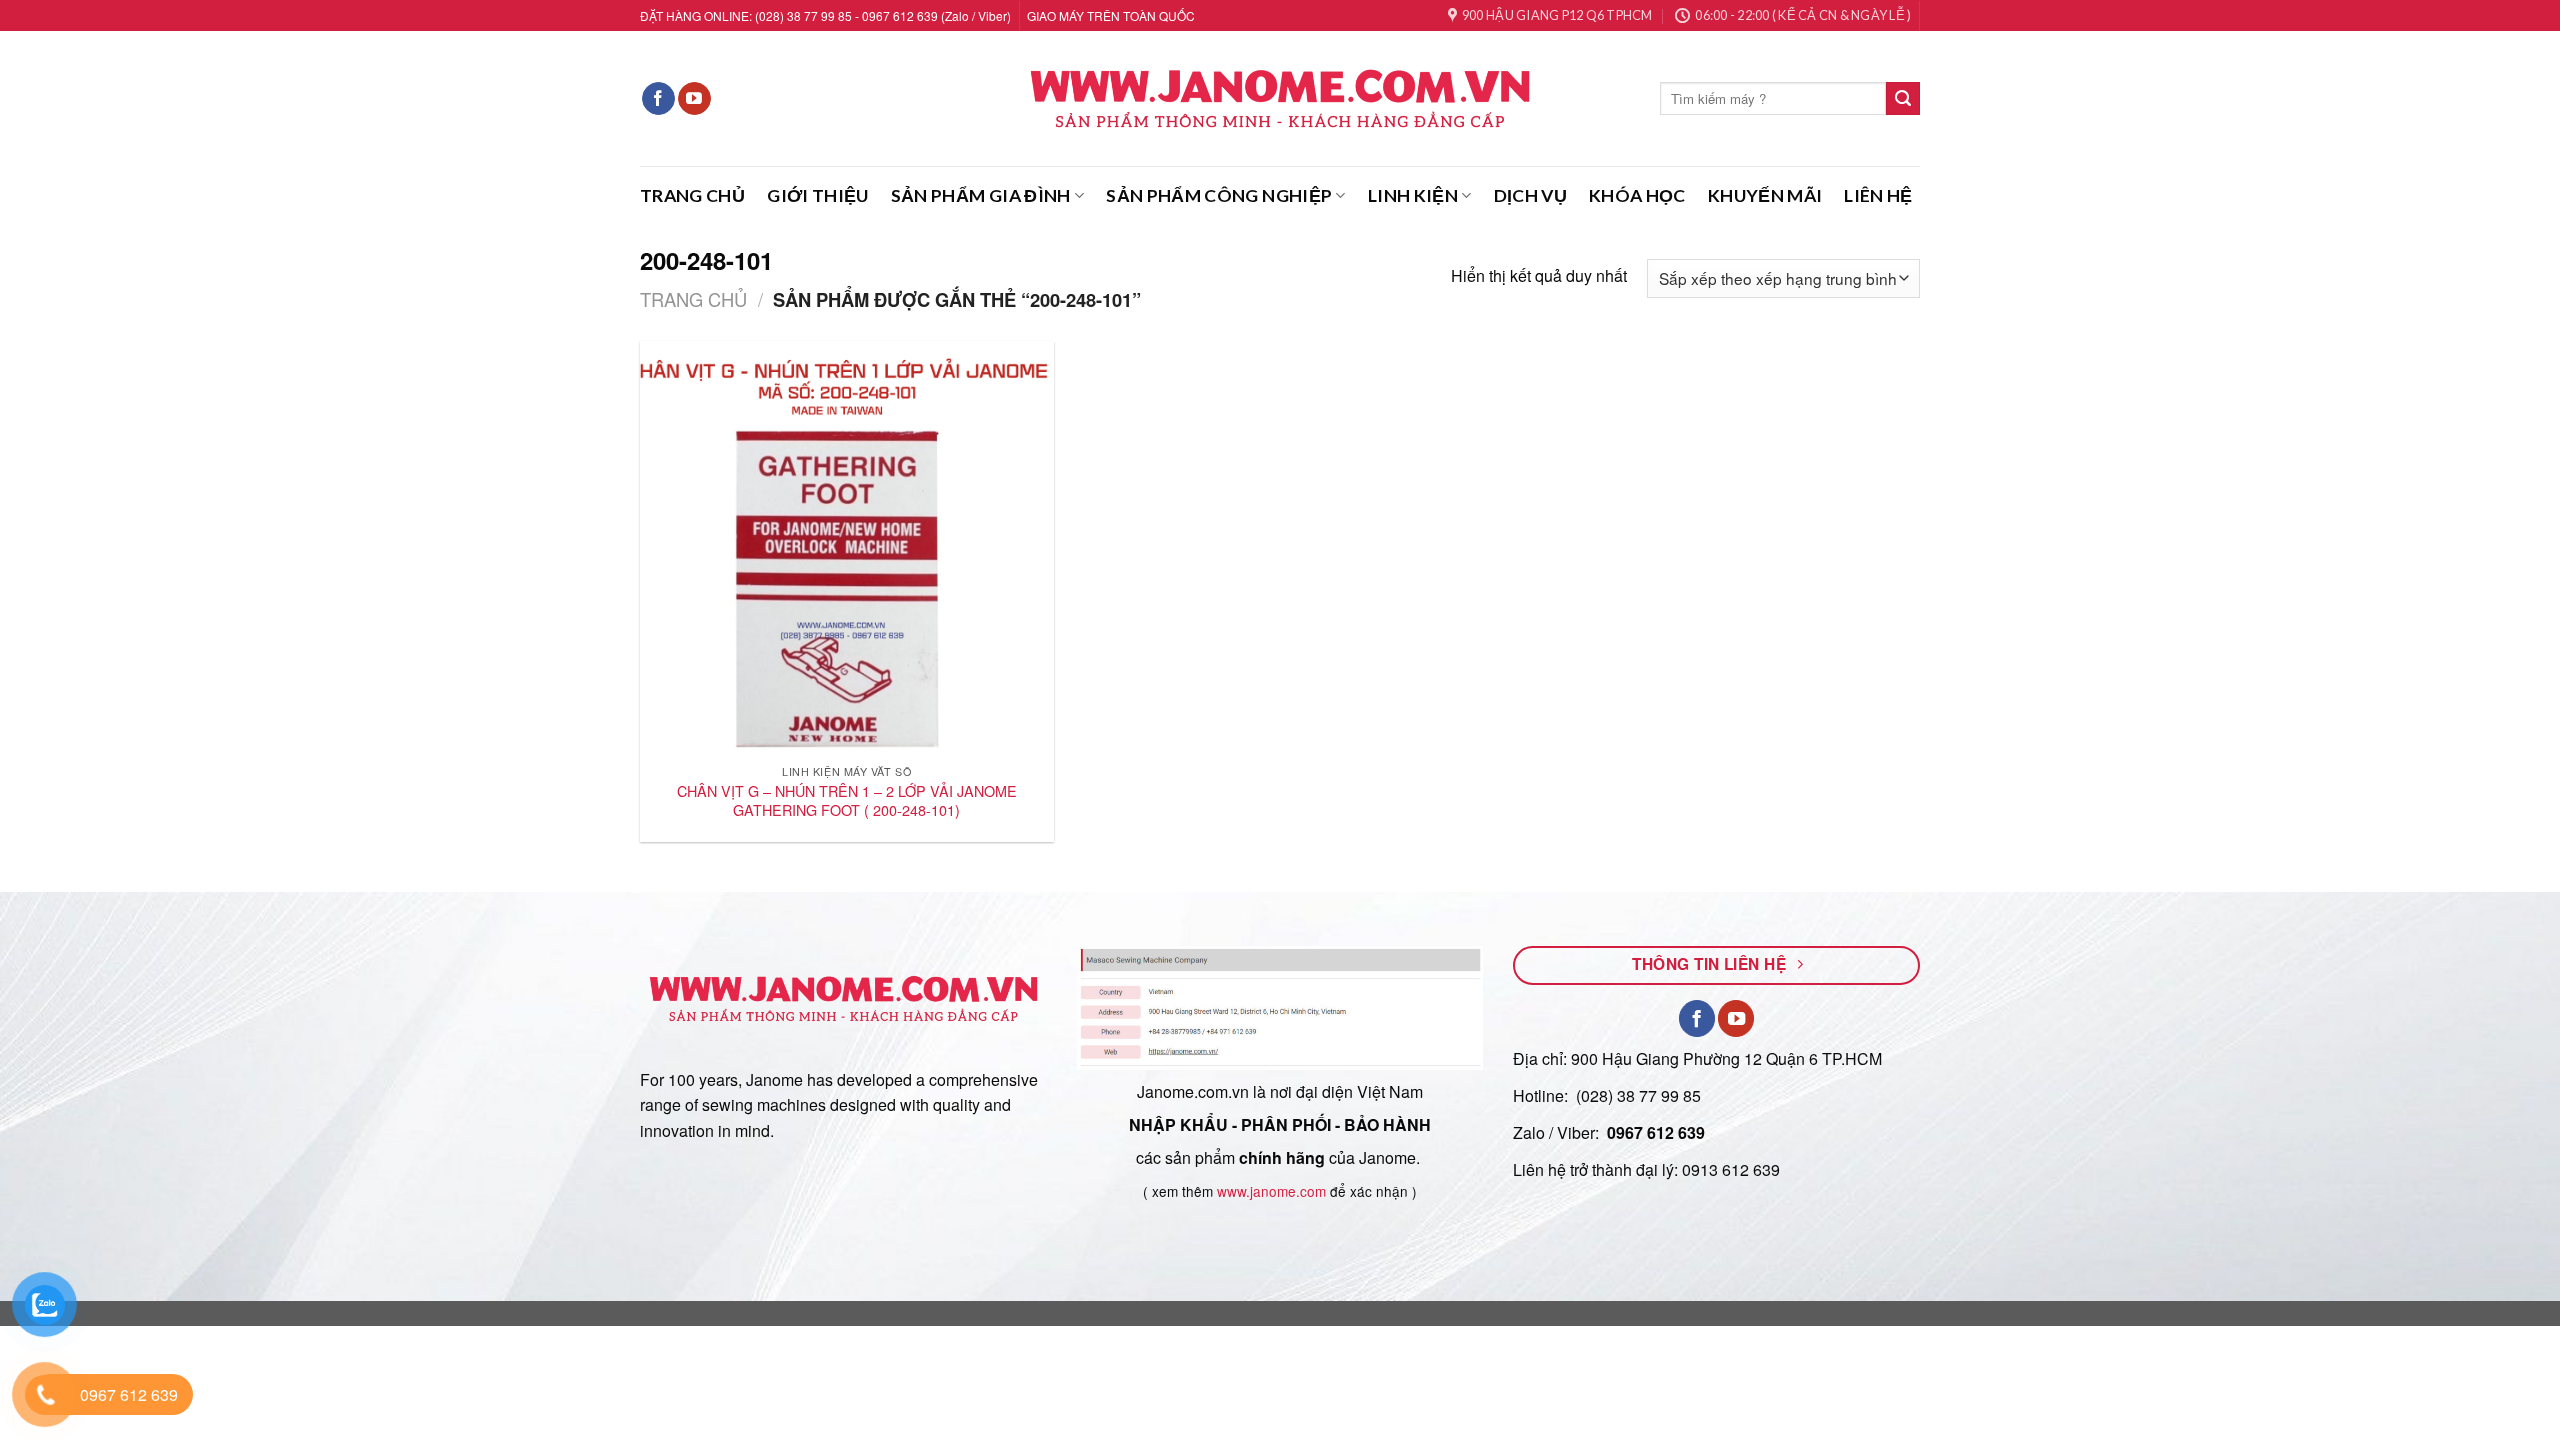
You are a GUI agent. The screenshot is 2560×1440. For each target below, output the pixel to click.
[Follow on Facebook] (658, 99)
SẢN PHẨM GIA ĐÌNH (981, 195)
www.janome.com (1271, 1191)
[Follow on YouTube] (694, 99)
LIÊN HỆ (1878, 195)
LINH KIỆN (1413, 195)
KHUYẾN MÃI (1765, 195)
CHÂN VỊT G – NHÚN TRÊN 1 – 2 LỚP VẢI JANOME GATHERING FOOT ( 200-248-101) (847, 800)
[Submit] (1903, 99)
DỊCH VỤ (1530, 195)
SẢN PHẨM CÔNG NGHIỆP (1219, 195)
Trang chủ (693, 299)
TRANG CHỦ (692, 195)
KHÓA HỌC (1637, 195)
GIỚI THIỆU (818, 195)
